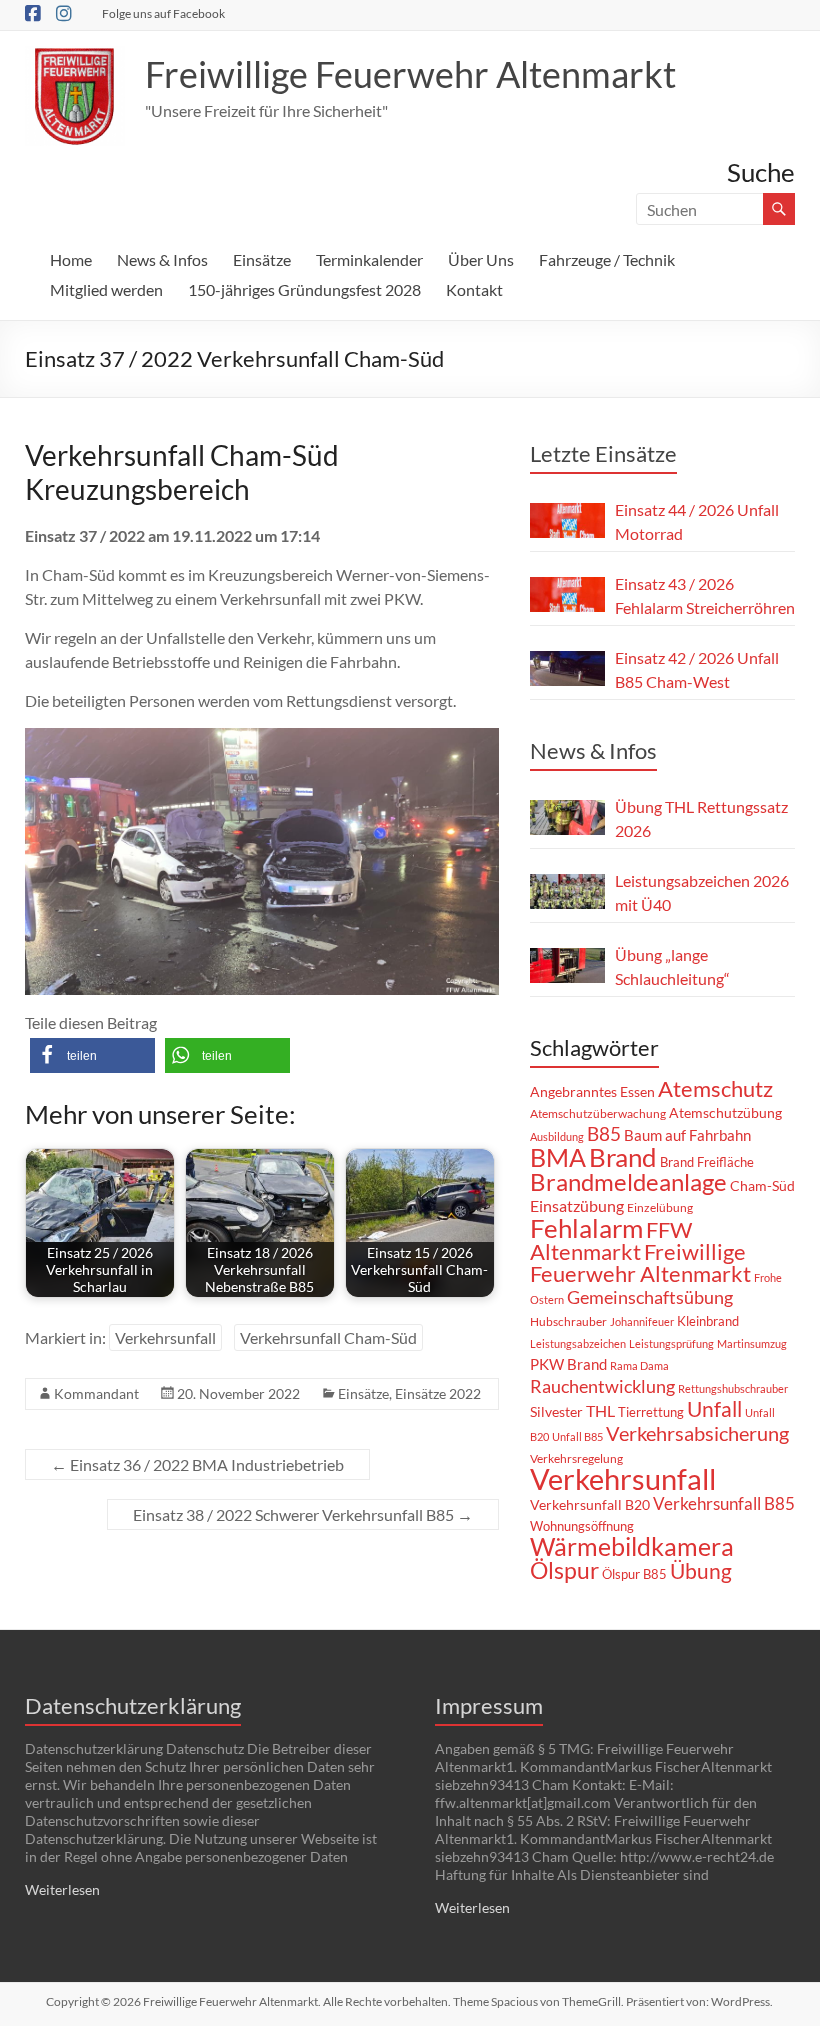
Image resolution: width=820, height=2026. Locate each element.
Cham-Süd (762, 1186)
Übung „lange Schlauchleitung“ (672, 966)
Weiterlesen (62, 1889)
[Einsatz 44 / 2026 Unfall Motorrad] (567, 520)
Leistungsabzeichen (578, 1343)
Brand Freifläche (707, 1162)
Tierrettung (651, 1412)
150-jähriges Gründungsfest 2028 (304, 289)
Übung (701, 1570)
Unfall (714, 1409)
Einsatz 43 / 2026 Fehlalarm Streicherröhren (705, 595)
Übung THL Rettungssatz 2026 (701, 818)
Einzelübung (660, 1207)
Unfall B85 (577, 1436)
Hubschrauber (568, 1321)
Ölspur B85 (634, 1574)
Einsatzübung (577, 1205)
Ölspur (564, 1570)
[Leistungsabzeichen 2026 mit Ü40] (567, 891)
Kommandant (96, 1393)
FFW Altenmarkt (611, 1240)
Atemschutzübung (725, 1113)
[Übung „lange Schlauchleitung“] (567, 965)
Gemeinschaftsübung (650, 1297)
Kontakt (474, 289)
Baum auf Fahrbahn (687, 1135)
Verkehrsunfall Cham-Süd (328, 1337)
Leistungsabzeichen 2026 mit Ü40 (702, 892)
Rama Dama (639, 1365)
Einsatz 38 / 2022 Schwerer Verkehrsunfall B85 (303, 1514)
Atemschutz (715, 1088)
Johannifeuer (642, 1321)
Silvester (556, 1411)
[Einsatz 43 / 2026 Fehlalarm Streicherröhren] (567, 594)
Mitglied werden (106, 289)
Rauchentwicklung (602, 1386)
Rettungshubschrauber (733, 1388)
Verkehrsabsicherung (697, 1433)
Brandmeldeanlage (628, 1181)
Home (71, 259)
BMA (558, 1157)
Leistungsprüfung (671, 1343)
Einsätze (262, 259)
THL (600, 1410)
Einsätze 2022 (438, 1393)
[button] (92, 1055)
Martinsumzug (752, 1343)
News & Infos (162, 259)
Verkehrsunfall (165, 1337)
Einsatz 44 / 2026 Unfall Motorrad (697, 521)
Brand (623, 1157)
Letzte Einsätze (603, 453)
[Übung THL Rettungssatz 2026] (567, 817)
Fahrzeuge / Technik (607, 259)
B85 (604, 1134)
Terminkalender (369, 259)
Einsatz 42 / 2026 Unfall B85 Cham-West (697, 669)
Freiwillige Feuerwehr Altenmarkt (410, 74)
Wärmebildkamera (632, 1546)
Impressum (489, 1705)
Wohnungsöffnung (582, 1526)
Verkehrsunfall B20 (590, 1505)
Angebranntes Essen (592, 1091)
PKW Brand (568, 1364)
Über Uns (481, 259)
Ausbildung (557, 1136)
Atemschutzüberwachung (598, 1113)
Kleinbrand (708, 1321)
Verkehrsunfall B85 (724, 1503)
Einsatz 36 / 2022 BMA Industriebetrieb (197, 1464)
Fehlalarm (586, 1228)
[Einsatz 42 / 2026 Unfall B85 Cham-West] (567, 668)
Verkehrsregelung (576, 1458)
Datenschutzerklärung (133, 1705)
